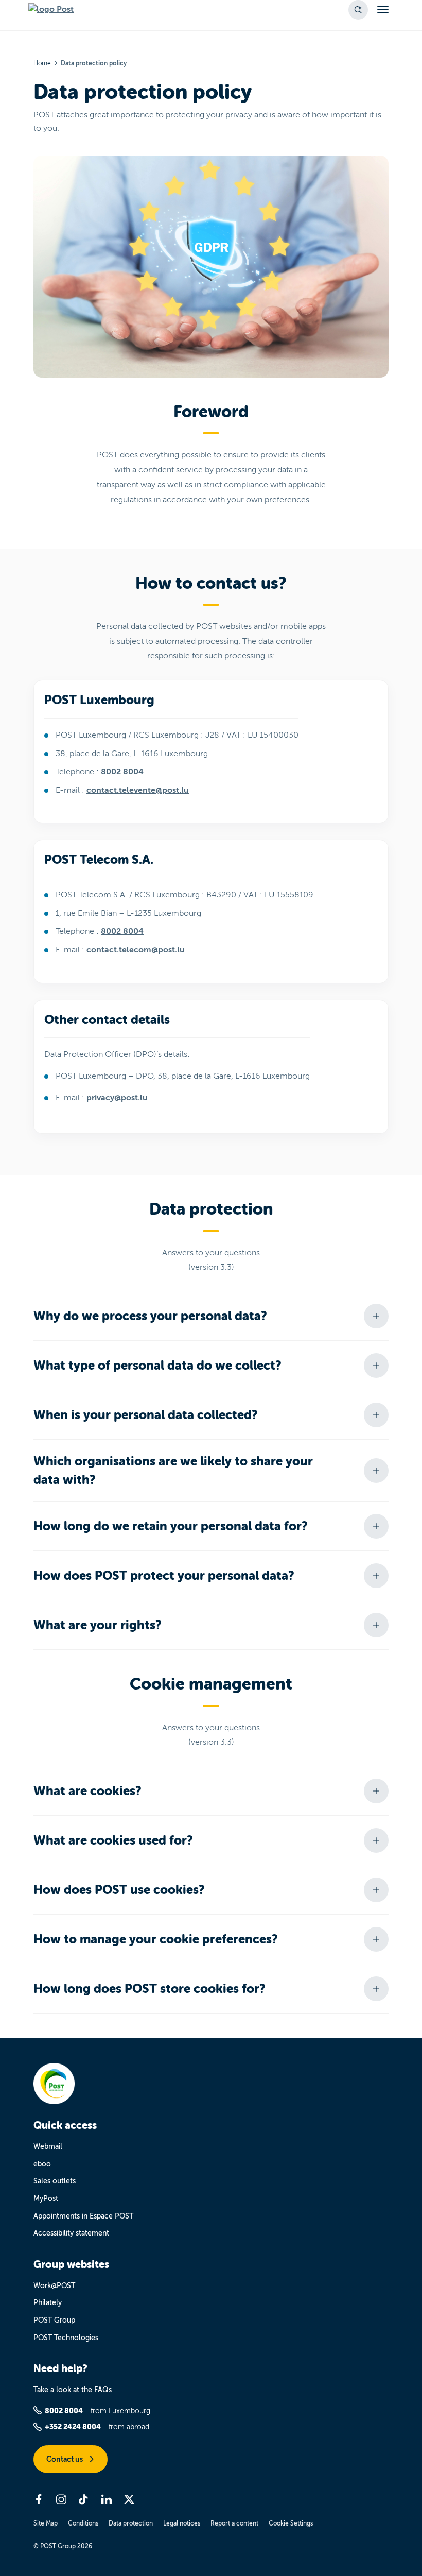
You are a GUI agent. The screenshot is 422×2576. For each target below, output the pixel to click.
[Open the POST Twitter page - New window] (129, 2499)
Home (42, 63)
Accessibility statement (71, 2233)
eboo (42, 2164)
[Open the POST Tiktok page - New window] (84, 2499)
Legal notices (182, 2523)
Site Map (46, 2523)
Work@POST (54, 2286)
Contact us (65, 2459)
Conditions (83, 2523)
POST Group (54, 2320)
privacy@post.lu (117, 1098)
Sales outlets (55, 2181)
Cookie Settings (291, 2523)
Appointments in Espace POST (83, 2216)
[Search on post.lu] (358, 10)
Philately (48, 2303)
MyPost (46, 2199)
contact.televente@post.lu (138, 790)
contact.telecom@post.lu (136, 950)
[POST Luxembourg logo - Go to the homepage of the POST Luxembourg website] (51, 10)
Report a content (234, 2523)
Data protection (131, 2523)
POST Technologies (66, 2338)
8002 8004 (122, 772)
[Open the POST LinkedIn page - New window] (107, 2499)
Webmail (48, 2147)
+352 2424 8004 (73, 2427)
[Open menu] (383, 10)
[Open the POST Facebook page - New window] (39, 2499)
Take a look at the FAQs (73, 2390)
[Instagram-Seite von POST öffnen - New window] (61, 2499)
